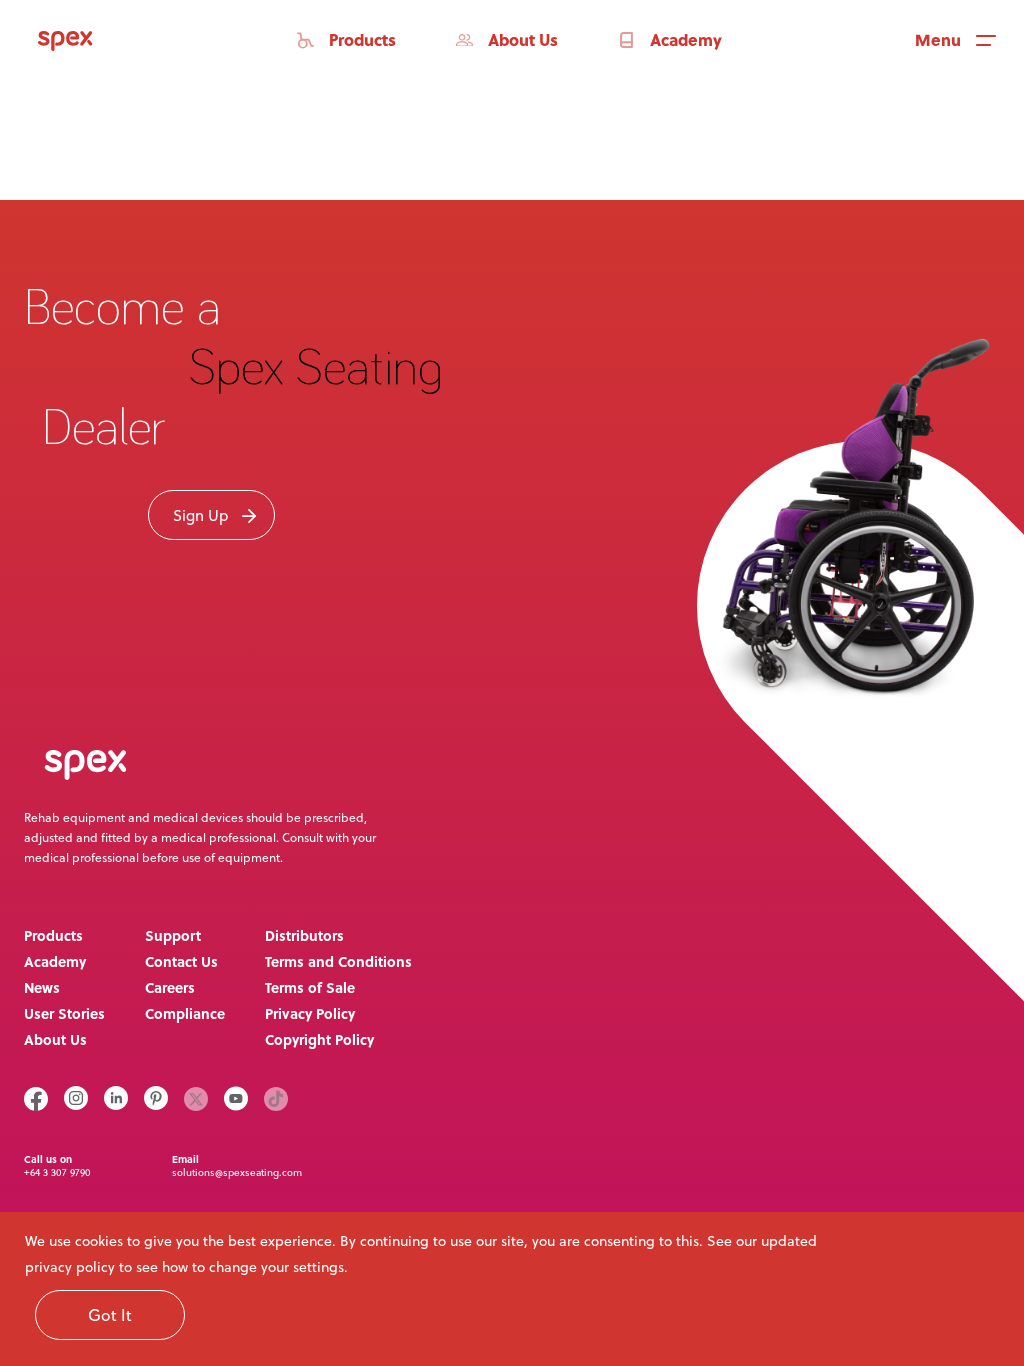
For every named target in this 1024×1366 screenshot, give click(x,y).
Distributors (304, 935)
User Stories (64, 1013)
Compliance (185, 1013)
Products (53, 935)
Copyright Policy (319, 1039)
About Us (55, 1039)
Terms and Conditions (338, 961)
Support (173, 935)
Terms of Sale (310, 987)
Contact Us (181, 961)
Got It (110, 1315)
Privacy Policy (310, 1013)
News (42, 987)
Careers (170, 987)
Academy (55, 961)
